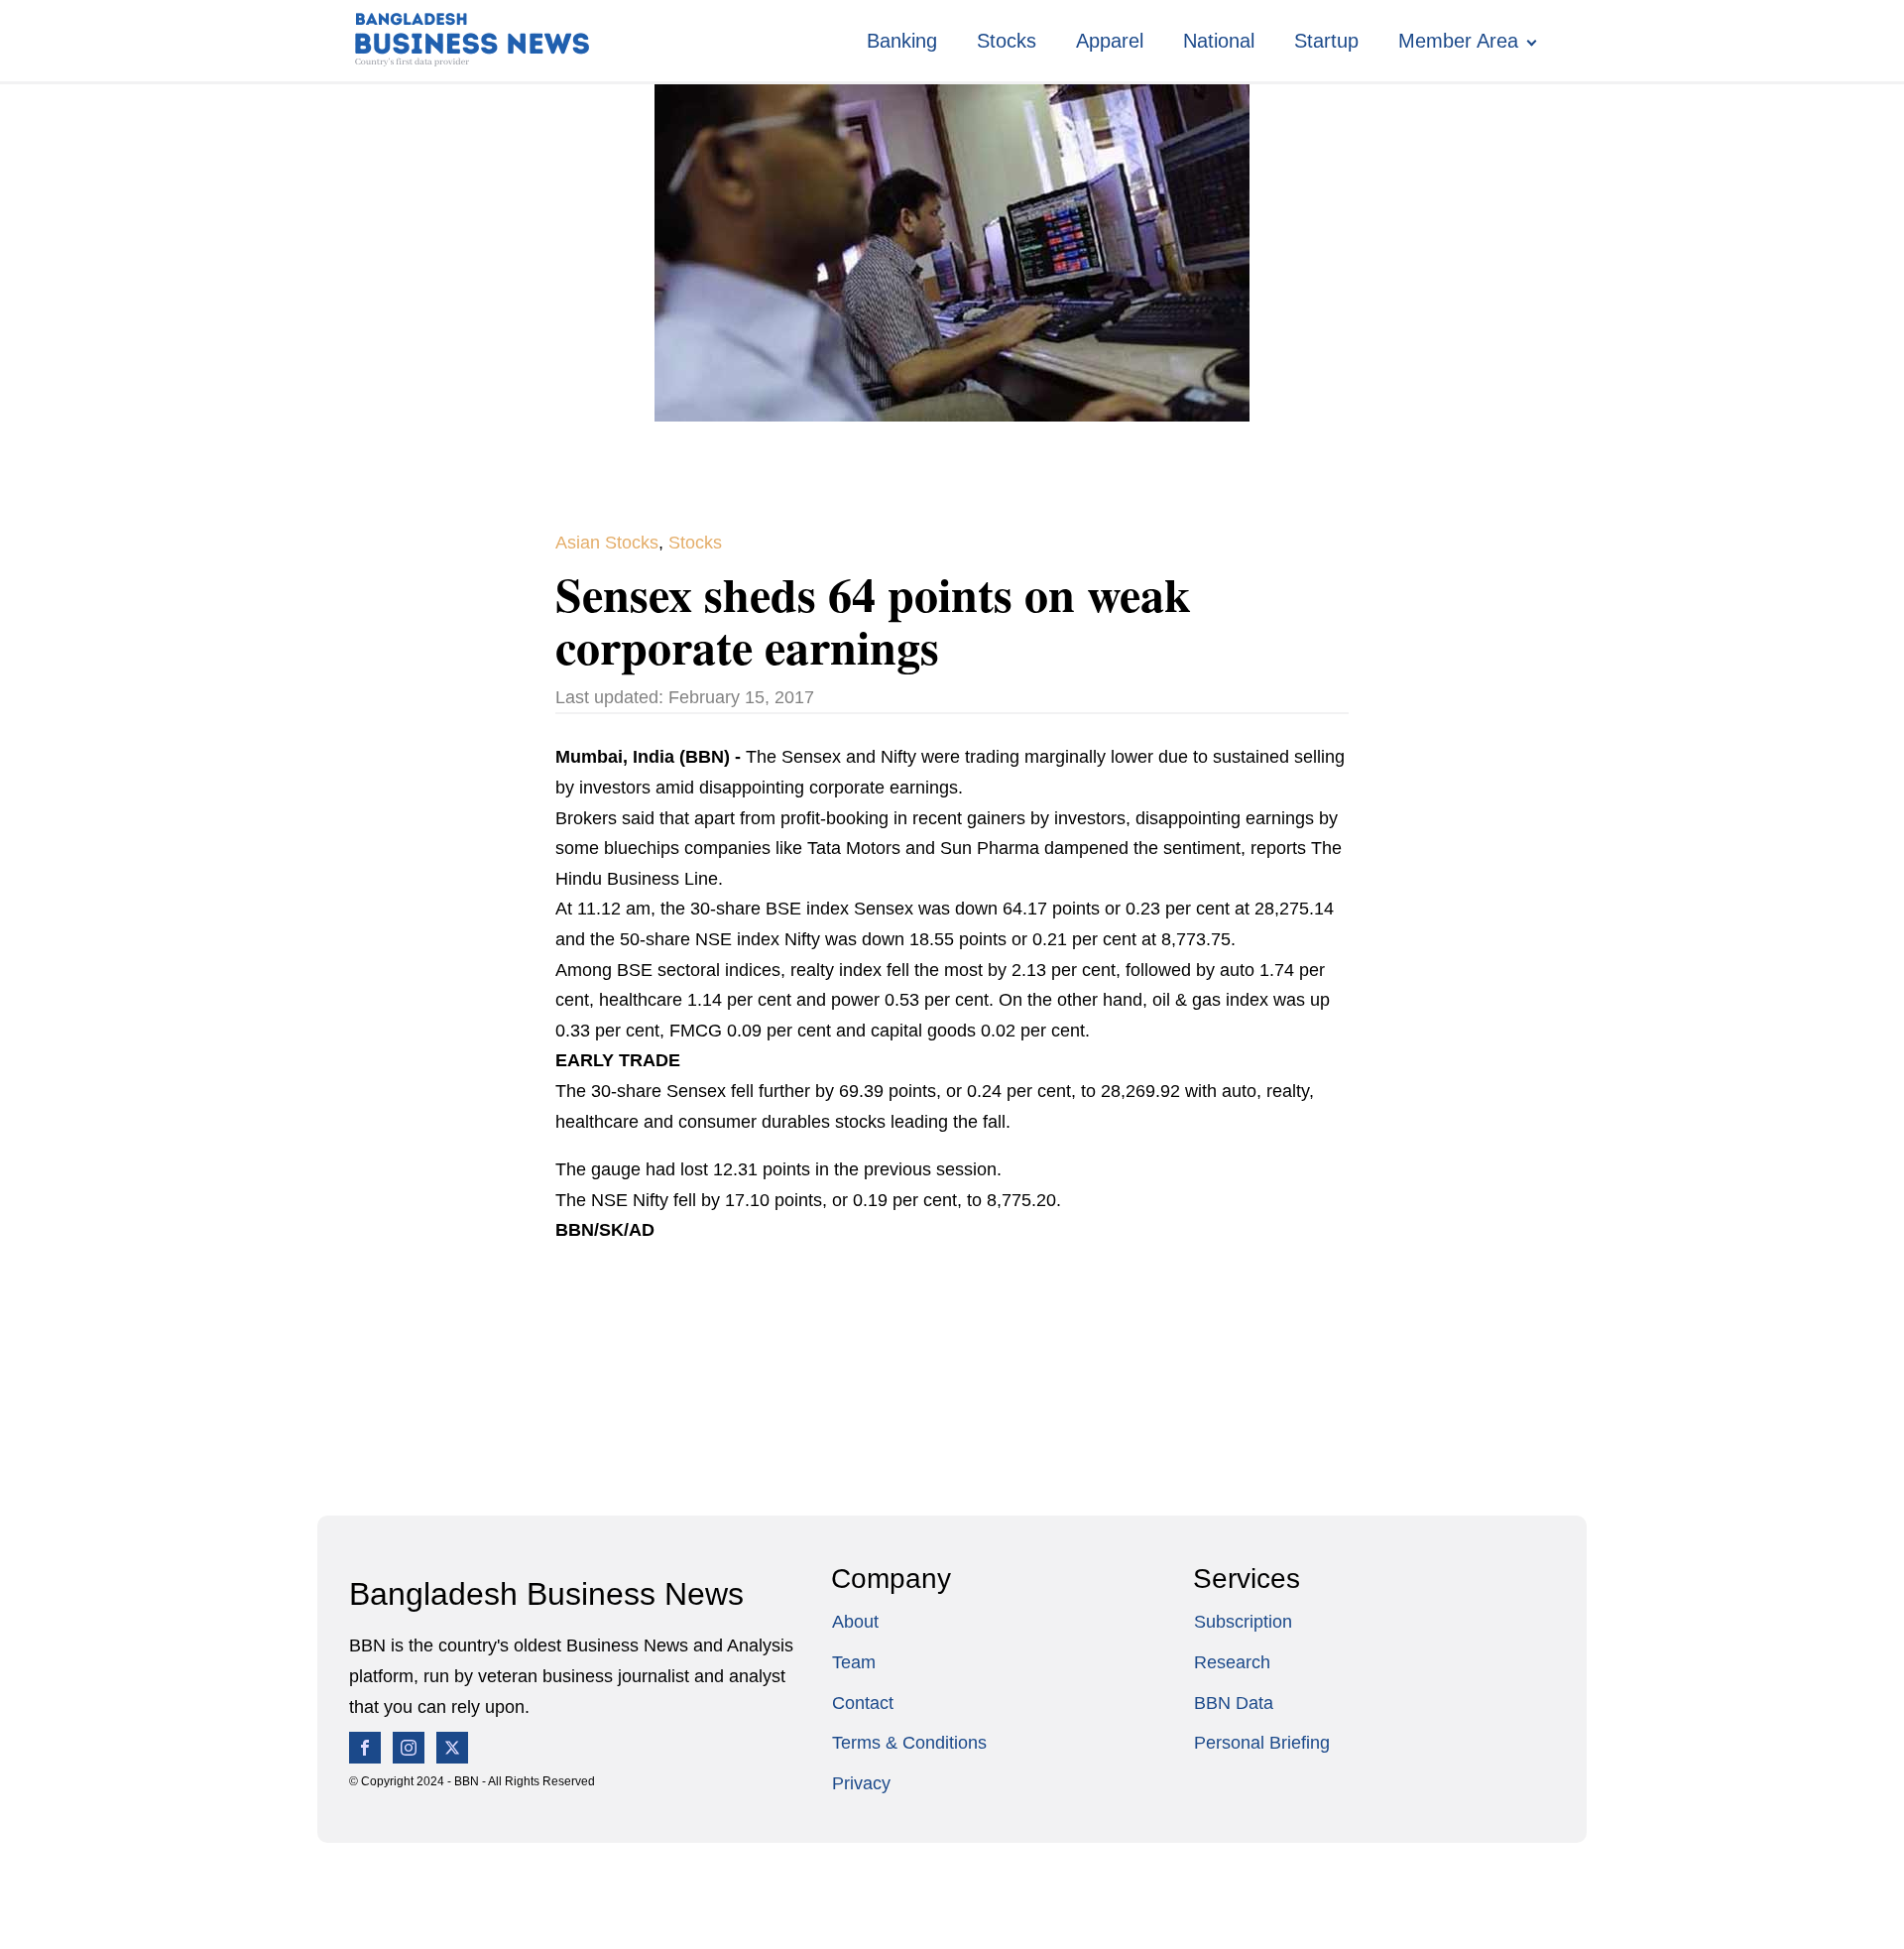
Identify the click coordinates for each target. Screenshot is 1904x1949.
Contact (863, 1703)
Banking (902, 41)
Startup (1326, 41)
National (1219, 41)
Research (1232, 1662)
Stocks (1007, 41)
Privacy (861, 1783)
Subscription (1243, 1622)
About (855, 1622)
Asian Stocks (607, 543)
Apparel (1110, 41)
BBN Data (1234, 1703)
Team (854, 1662)
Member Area (1458, 41)
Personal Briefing (1262, 1743)
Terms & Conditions (909, 1743)
